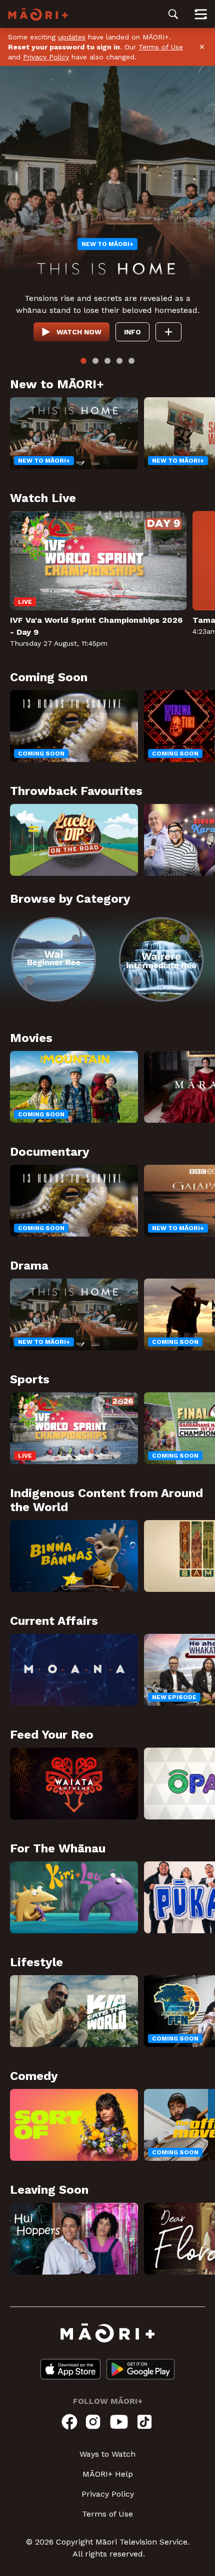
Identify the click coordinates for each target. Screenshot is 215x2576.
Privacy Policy (46, 57)
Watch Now (79, 332)
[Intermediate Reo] (161, 959)
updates (72, 37)
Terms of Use (161, 47)
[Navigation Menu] (201, 14)
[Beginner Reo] (54, 959)
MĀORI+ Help (108, 2474)
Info (132, 332)
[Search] (173, 14)
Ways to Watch (107, 2454)
